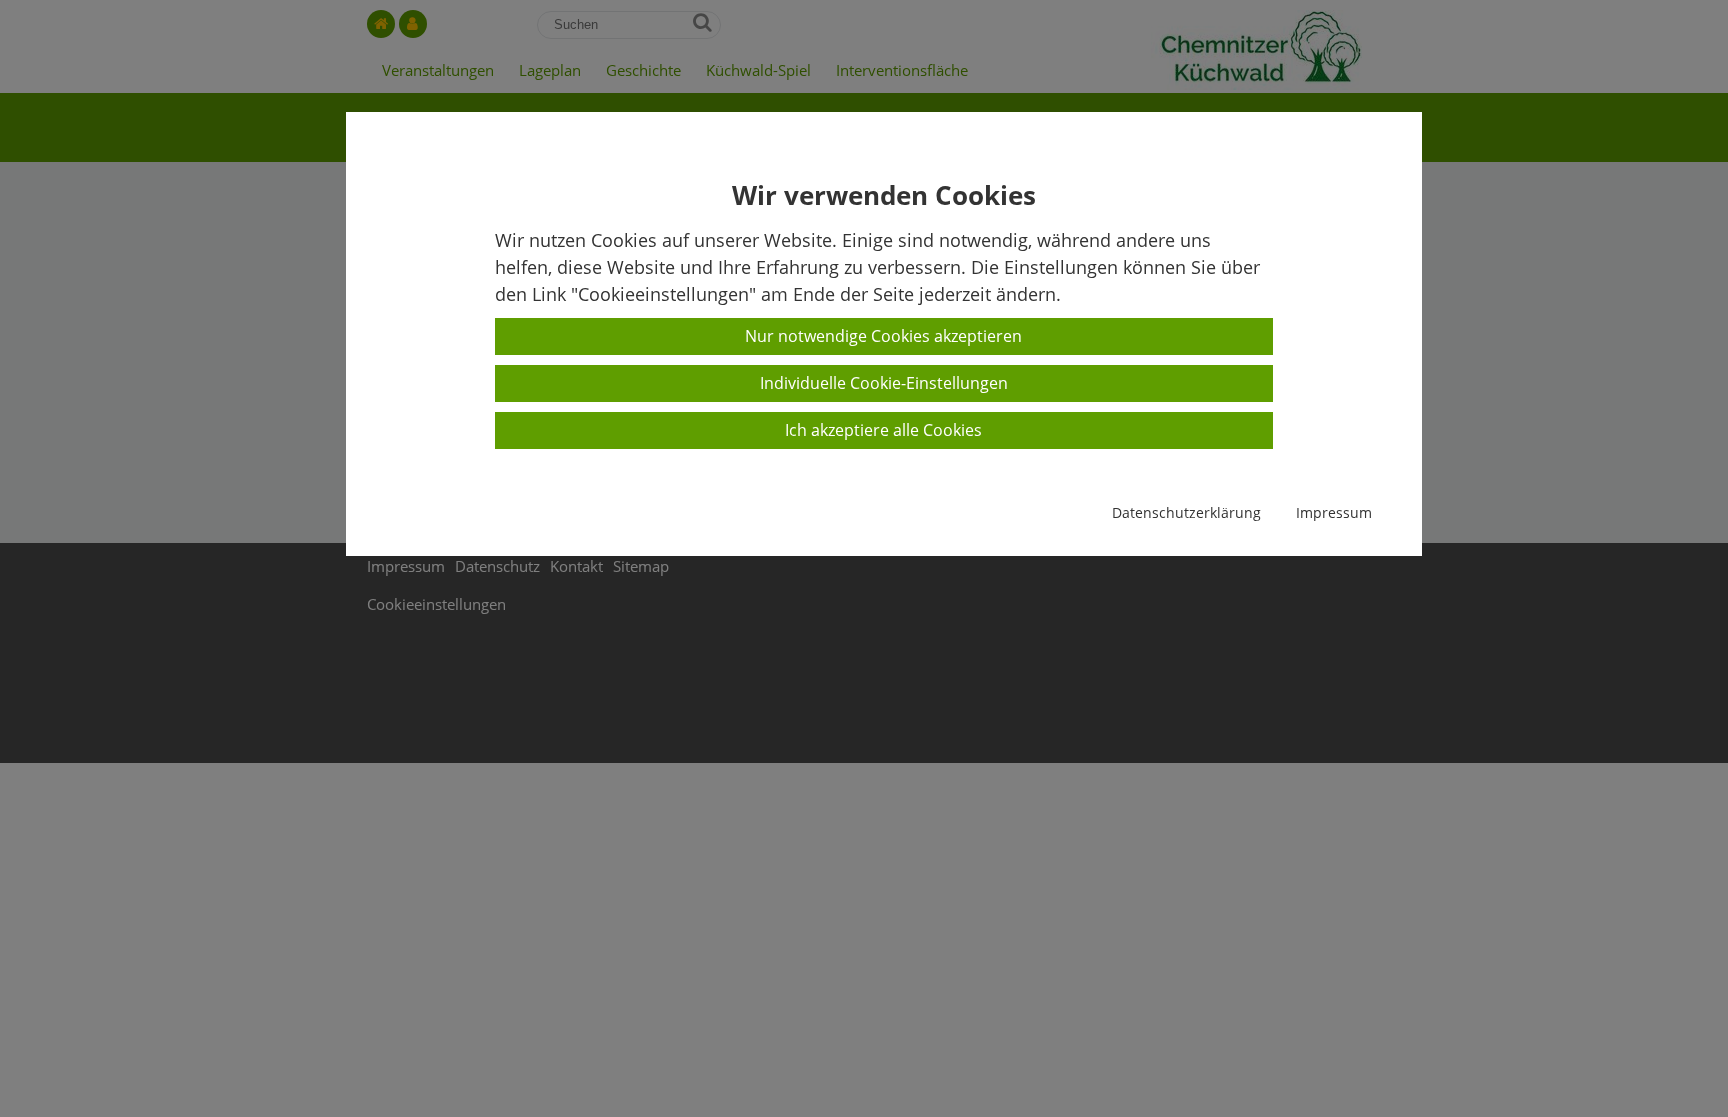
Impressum (1334, 512)
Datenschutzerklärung (1186, 512)
